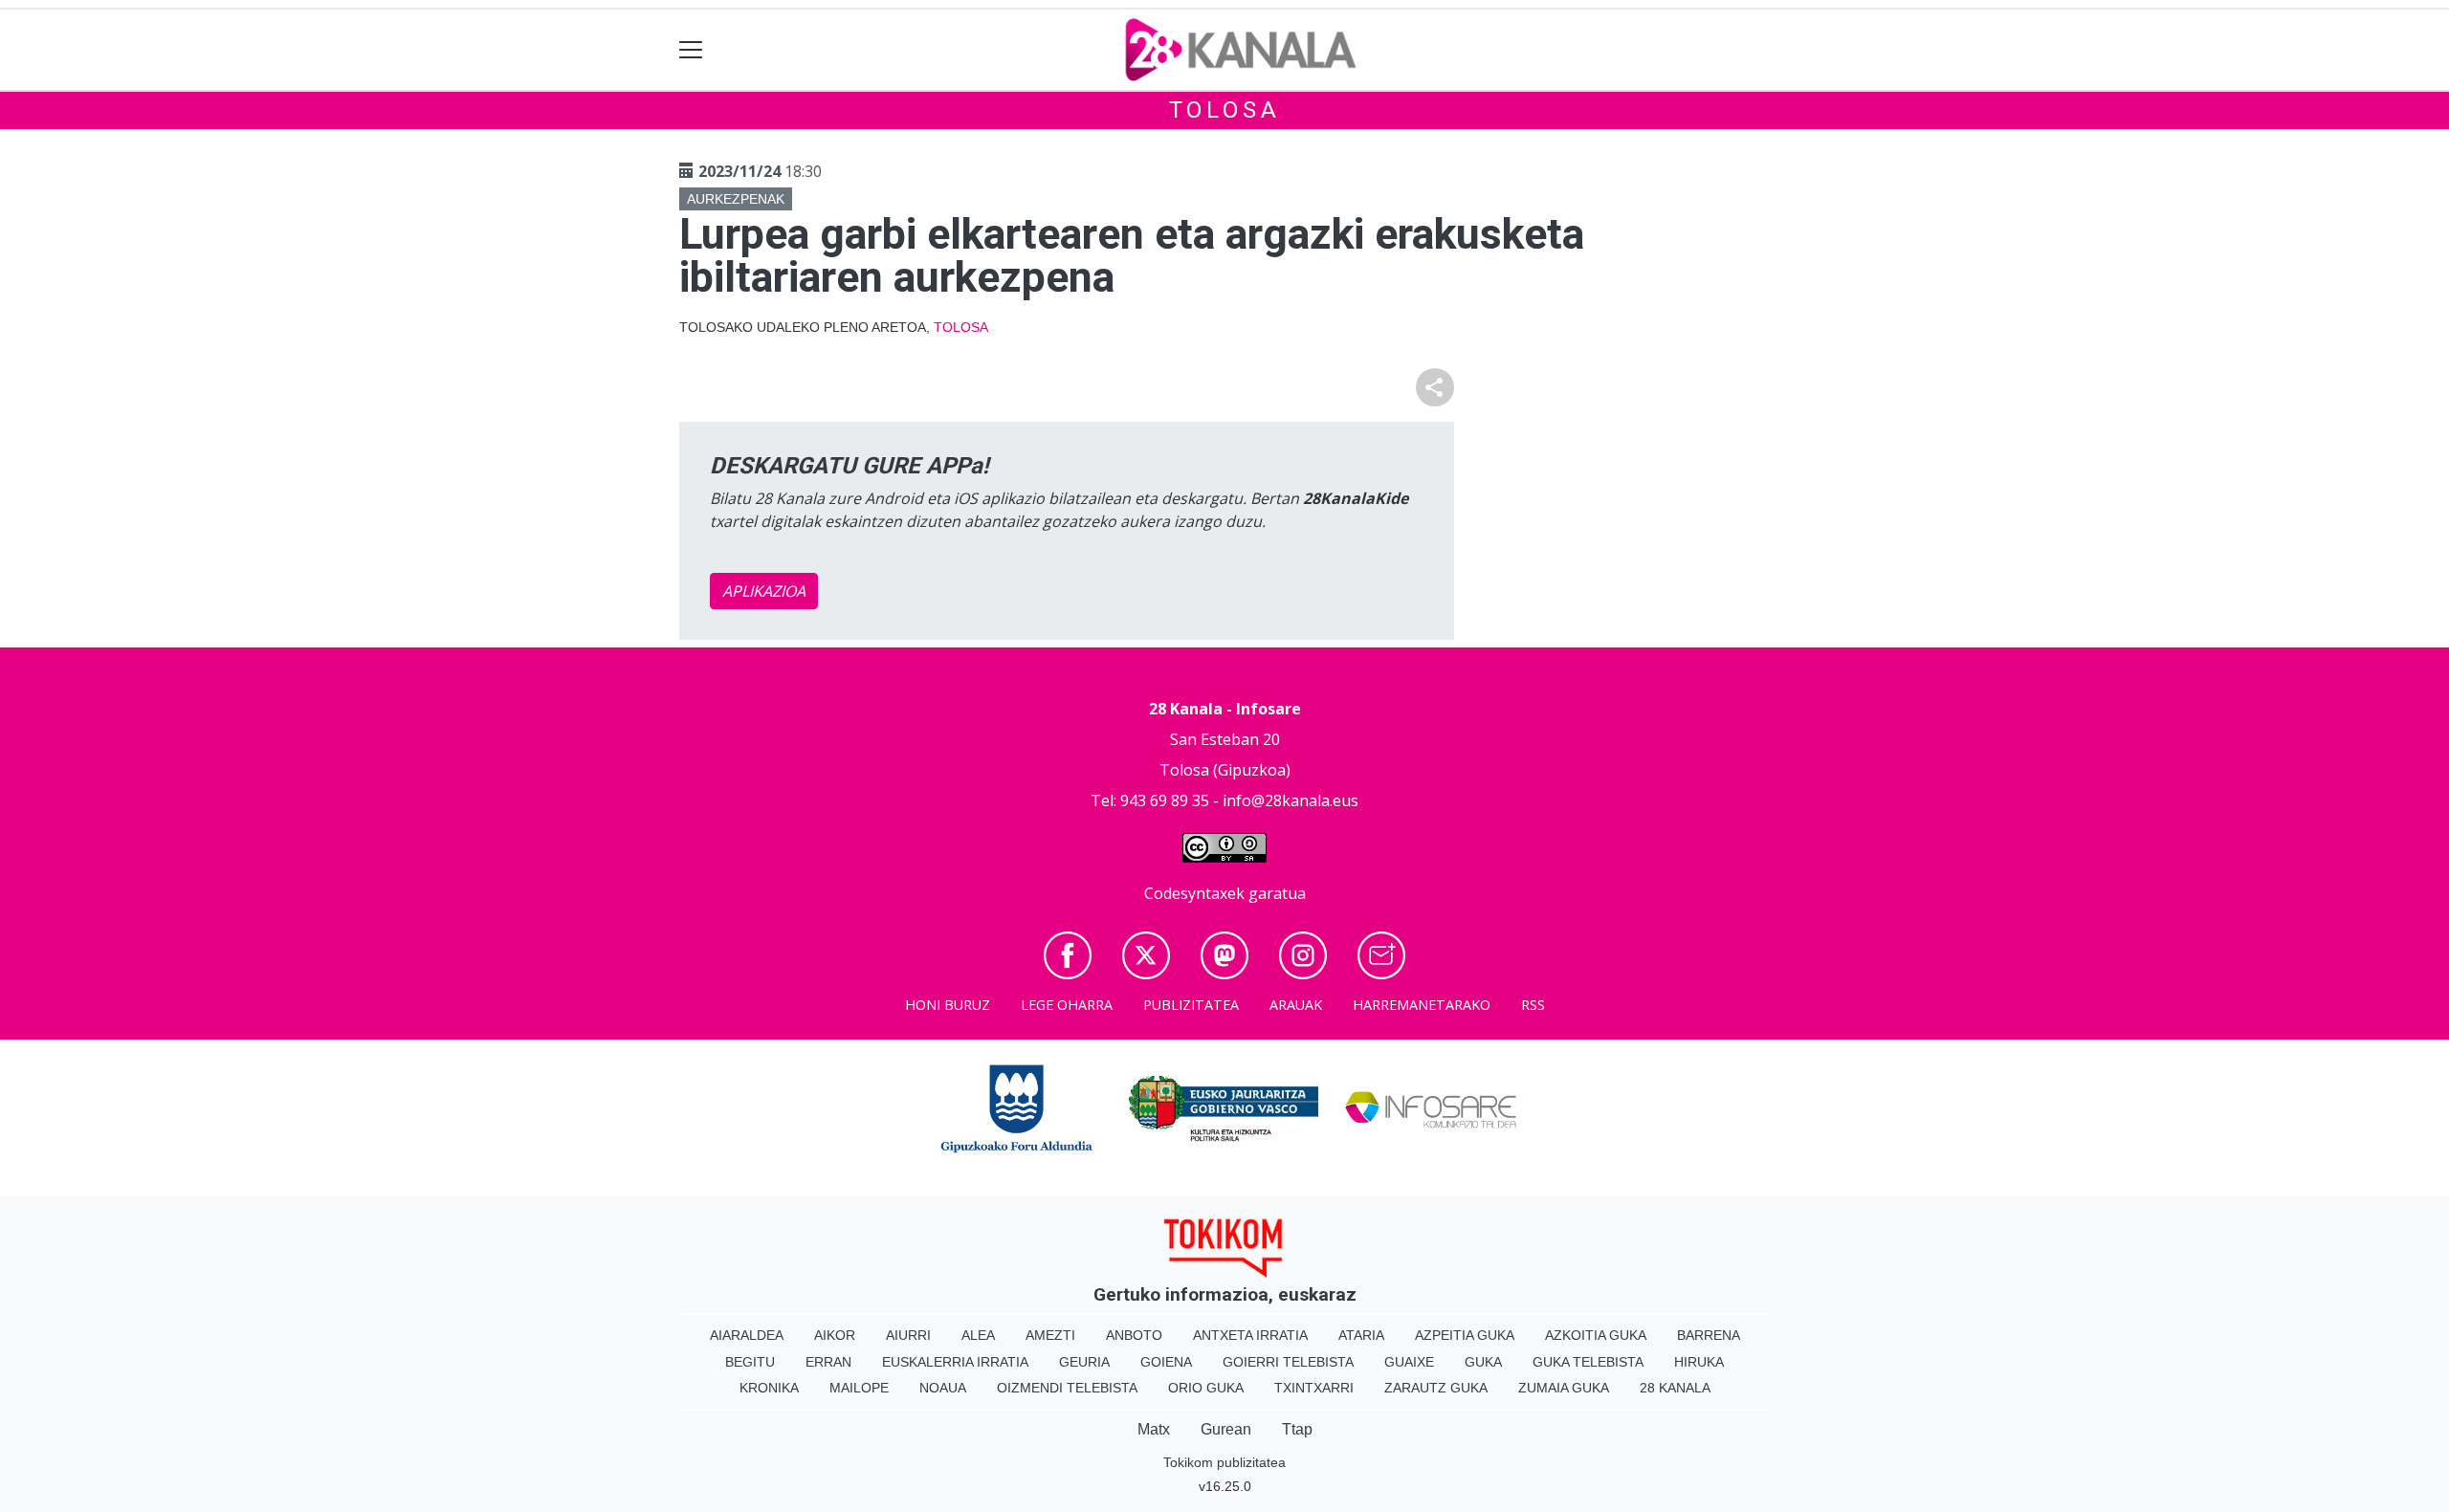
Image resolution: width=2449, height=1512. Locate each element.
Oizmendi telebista (1067, 1388)
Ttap (1297, 1429)
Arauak (1296, 1005)
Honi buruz (948, 1005)
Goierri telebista (1288, 1362)
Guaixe (1409, 1362)
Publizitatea (1191, 1005)
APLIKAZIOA (764, 591)
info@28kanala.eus (1291, 800)
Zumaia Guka (1564, 1388)
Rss (1533, 1005)
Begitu (750, 1362)
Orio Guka (1206, 1388)
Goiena (1166, 1362)
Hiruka (1699, 1362)
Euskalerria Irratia (955, 1362)
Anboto (1134, 1335)
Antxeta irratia (1250, 1335)
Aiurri (908, 1335)
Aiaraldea (747, 1335)
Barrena (1709, 1335)
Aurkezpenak (736, 199)
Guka (1483, 1362)
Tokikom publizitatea (1224, 1462)
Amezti (1050, 1335)
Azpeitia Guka (1465, 1335)
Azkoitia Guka (1596, 1335)
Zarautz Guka (1436, 1388)
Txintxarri (1314, 1388)
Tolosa (1225, 110)
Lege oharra (1067, 1005)
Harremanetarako (1422, 1005)
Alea (978, 1335)
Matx (1154, 1429)
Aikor (835, 1335)
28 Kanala (1675, 1388)
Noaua (943, 1388)
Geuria (1084, 1362)
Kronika (769, 1388)
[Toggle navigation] (691, 50)
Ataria (1361, 1335)
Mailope (859, 1388)
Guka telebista (1588, 1362)
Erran (828, 1362)
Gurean (1226, 1429)
